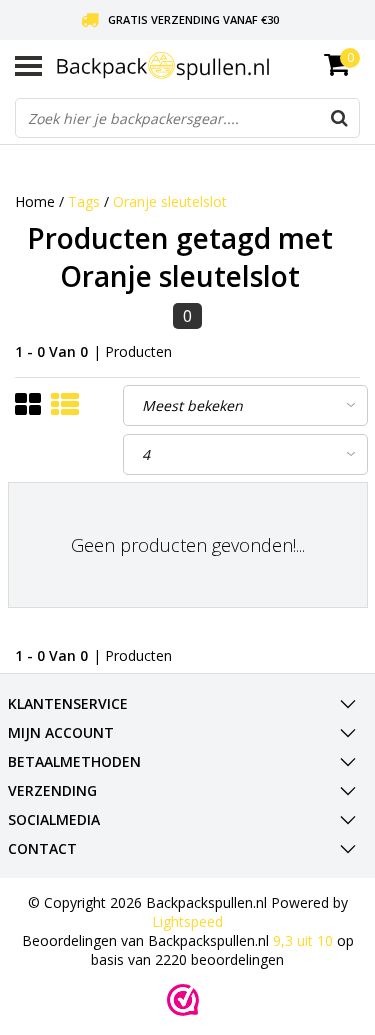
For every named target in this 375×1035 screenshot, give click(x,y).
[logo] (208, 66)
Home (35, 201)
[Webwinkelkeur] (183, 1000)
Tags (84, 201)
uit (303, 940)
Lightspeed (187, 921)
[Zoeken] (339, 118)
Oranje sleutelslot (170, 201)
